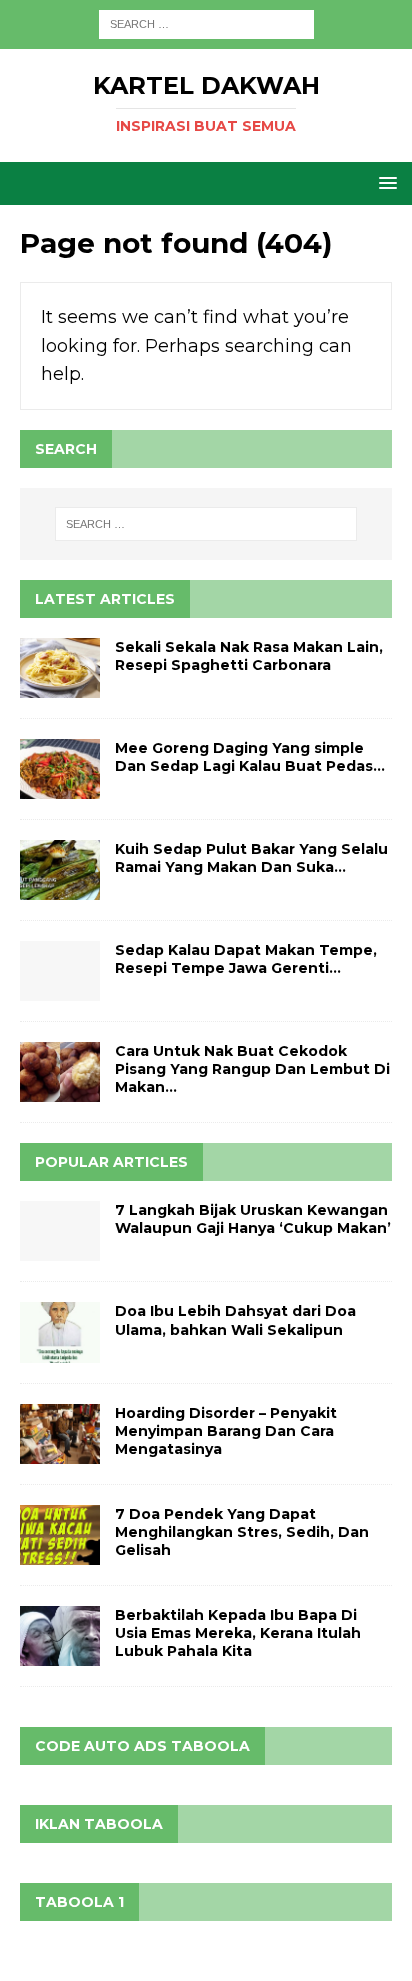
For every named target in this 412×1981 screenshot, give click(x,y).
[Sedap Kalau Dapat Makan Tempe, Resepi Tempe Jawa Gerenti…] (60, 971)
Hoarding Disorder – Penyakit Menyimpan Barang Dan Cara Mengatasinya (226, 1431)
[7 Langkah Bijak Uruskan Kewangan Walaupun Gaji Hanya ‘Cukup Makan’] (60, 1231)
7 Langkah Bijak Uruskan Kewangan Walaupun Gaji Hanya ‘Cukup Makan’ (253, 1219)
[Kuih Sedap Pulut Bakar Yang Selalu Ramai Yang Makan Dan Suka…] (60, 870)
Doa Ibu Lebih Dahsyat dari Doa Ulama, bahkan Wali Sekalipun (235, 1320)
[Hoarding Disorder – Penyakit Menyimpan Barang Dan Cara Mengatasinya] (60, 1434)
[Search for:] (206, 23)
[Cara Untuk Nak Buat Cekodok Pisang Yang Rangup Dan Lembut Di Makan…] (60, 1072)
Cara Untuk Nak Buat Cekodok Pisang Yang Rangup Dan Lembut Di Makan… (252, 1069)
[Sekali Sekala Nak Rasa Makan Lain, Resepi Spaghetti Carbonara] (60, 668)
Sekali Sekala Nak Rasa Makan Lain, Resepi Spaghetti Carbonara (249, 656)
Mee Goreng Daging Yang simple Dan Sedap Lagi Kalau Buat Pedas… (250, 757)
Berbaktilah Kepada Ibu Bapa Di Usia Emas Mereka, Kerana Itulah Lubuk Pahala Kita (238, 1633)
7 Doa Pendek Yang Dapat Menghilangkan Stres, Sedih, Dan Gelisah (242, 1532)
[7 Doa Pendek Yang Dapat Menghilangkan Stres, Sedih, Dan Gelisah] (60, 1535)
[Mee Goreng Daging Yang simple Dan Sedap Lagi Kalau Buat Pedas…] (60, 769)
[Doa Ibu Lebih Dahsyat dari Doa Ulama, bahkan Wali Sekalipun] (60, 1332)
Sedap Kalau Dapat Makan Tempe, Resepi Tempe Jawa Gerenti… (246, 959)
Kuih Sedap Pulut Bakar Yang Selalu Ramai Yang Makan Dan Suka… (251, 858)
